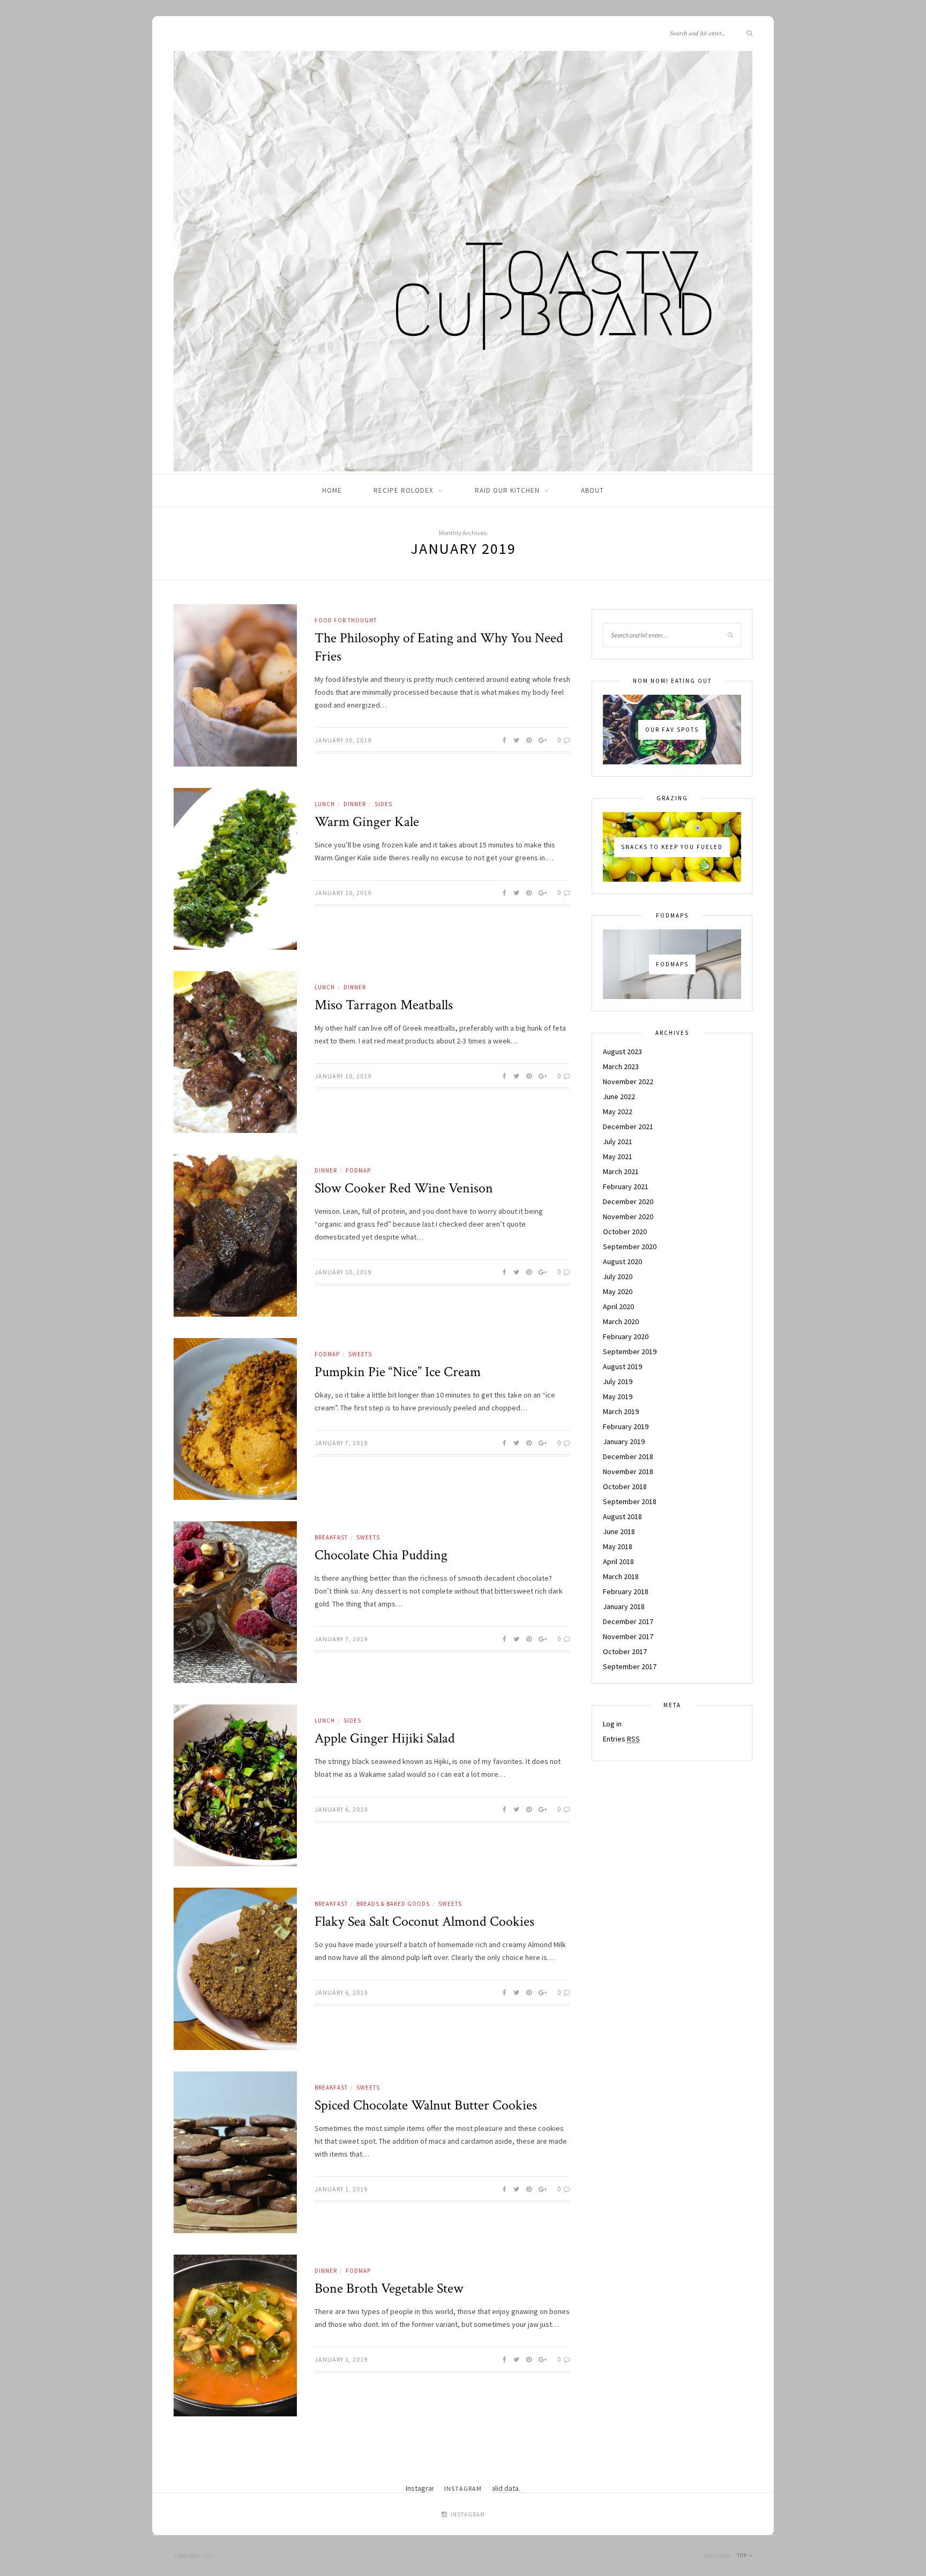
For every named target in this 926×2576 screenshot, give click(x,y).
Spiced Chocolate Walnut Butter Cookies (426, 2105)
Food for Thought (346, 620)
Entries (621, 1739)
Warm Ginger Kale (367, 822)
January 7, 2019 (341, 1443)
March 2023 (621, 1067)
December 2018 (628, 1456)
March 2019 (621, 1411)
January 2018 (624, 1606)
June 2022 (619, 1097)
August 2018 (622, 1516)
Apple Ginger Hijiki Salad (385, 1738)
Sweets (360, 1354)
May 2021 (618, 1156)
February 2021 (626, 1186)
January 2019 (624, 1441)
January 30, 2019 (343, 740)
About (592, 490)
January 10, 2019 (343, 893)
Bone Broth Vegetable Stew (389, 2288)
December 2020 (628, 1201)
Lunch (325, 804)
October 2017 (625, 1651)
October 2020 (625, 1231)
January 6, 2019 (341, 1809)
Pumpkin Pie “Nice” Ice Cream (398, 1372)
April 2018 (618, 1561)
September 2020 (630, 1246)
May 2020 (618, 1291)
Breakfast (331, 1537)
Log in (612, 1724)
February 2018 (626, 1591)
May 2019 (618, 1396)
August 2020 (622, 1261)
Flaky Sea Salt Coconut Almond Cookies (424, 1921)
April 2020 (618, 1306)
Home (332, 490)
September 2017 (630, 1666)
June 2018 (619, 1531)
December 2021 (628, 1126)
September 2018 (630, 1501)
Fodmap (358, 1170)
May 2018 (618, 1546)
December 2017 (628, 1621)
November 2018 (628, 1471)
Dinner (355, 804)
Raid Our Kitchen (507, 490)
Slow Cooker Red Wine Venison (404, 1188)
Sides (383, 804)
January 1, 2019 (341, 2189)
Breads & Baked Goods (393, 1904)
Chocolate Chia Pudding (381, 1555)
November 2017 (628, 1636)
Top (743, 2555)
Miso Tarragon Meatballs (384, 1005)
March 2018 (621, 1576)
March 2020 (621, 1321)
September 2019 (630, 1351)
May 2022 (618, 1111)
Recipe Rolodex (404, 490)
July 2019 (618, 1381)
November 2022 (628, 1082)
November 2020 (628, 1216)
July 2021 (618, 1141)
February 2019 (626, 1426)
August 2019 (622, 1366)
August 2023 (622, 1052)
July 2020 (618, 1276)
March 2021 (621, 1171)
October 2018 (625, 1486)
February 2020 (626, 1336)
